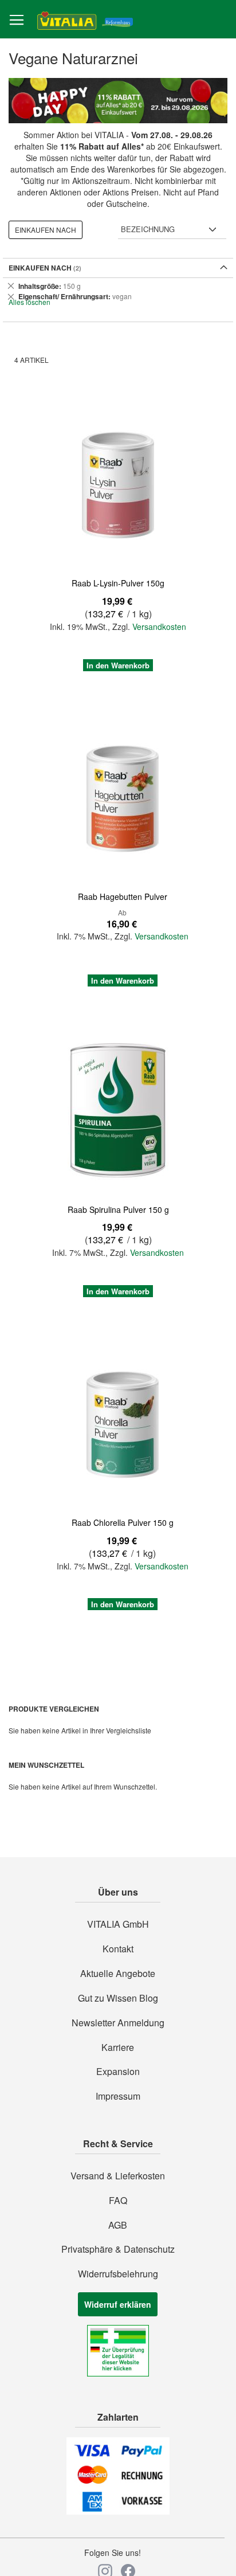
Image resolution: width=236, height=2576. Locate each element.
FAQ (118, 2201)
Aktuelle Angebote (118, 1974)
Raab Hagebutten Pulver (123, 896)
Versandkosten (159, 627)
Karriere (118, 2048)
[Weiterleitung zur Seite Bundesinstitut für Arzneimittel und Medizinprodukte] (118, 2373)
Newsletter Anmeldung (118, 2023)
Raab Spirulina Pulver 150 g (118, 1209)
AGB (118, 2225)
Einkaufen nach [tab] (46, 230)
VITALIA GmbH (118, 1924)
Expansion (118, 2072)
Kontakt (118, 1949)
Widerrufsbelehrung (118, 2274)
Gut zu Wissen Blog (118, 1998)
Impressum (118, 2096)
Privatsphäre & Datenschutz (118, 2249)
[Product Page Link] (118, 485)
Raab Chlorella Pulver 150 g (123, 1522)
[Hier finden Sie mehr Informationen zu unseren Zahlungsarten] (118, 2511)
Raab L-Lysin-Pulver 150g (118, 583)
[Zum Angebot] (118, 101)
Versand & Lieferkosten (118, 2176)
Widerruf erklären (118, 2304)
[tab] (118, 291)
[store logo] (85, 20)
